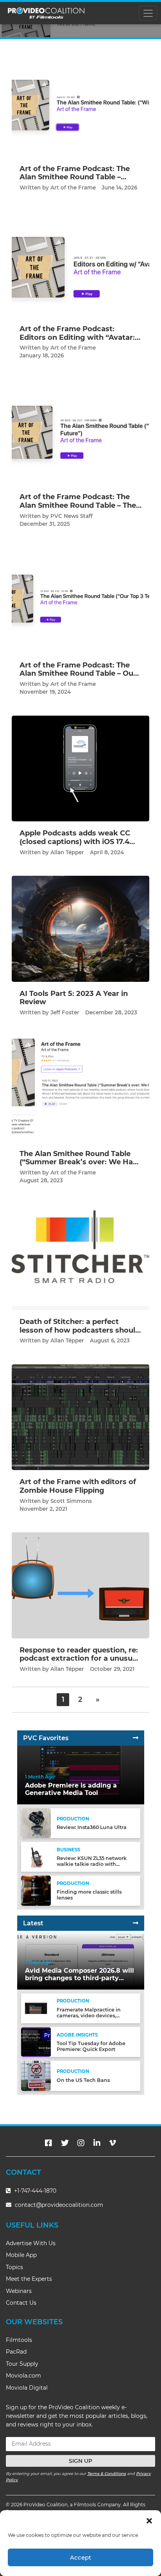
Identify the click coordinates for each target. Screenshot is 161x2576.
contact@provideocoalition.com (59, 2205)
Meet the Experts (29, 2279)
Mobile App (21, 2255)
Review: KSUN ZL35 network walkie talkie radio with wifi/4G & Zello (92, 1864)
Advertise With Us (31, 2243)
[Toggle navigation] (148, 13)
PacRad (16, 2352)
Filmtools (19, 2340)
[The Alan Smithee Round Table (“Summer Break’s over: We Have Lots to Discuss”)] (80, 1089)
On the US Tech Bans (83, 2080)
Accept (80, 2557)
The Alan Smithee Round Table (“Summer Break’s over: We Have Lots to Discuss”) (80, 1162)
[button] (149, 2520)
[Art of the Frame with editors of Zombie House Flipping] (80, 1417)
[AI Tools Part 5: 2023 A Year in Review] (80, 928)
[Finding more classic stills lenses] (36, 1890)
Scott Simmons (71, 1501)
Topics (14, 2267)
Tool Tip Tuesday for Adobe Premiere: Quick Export (91, 2046)
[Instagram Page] (81, 2143)
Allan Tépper (67, 852)
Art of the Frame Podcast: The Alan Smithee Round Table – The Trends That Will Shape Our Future (78, 510)
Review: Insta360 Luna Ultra (92, 1827)
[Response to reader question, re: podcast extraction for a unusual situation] (80, 1585)
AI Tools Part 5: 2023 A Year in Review (74, 998)
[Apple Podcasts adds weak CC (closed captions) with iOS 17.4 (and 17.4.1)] (80, 768)
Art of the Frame (73, 188)
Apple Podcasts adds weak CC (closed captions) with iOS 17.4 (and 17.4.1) (75, 842)
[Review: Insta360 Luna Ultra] (36, 1823)
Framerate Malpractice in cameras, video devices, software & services (89, 2016)
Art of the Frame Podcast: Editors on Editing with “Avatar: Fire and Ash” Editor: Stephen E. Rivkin (78, 342)
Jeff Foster (65, 1012)
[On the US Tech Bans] (36, 2075)
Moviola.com (23, 2376)
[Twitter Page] (65, 2143)
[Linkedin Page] (97, 2143)
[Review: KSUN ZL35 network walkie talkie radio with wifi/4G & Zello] (36, 1857)
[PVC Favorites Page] (136, 1738)
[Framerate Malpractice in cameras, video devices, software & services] (36, 2008)
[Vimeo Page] (113, 2143)
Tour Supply (22, 2364)
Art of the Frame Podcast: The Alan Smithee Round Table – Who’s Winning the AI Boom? (75, 177)
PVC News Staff (72, 516)
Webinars (19, 2291)
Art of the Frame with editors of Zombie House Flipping (78, 1486)
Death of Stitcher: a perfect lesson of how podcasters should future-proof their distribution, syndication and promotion (80, 1334)
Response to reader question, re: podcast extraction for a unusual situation (79, 1659)
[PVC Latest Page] (136, 1923)
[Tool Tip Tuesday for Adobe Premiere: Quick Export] (36, 2042)
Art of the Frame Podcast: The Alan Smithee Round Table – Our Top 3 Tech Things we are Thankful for (78, 678)
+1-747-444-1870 (34, 2191)
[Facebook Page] (48, 2143)
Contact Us (21, 2303)
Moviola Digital (27, 2388)
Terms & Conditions (106, 2474)
